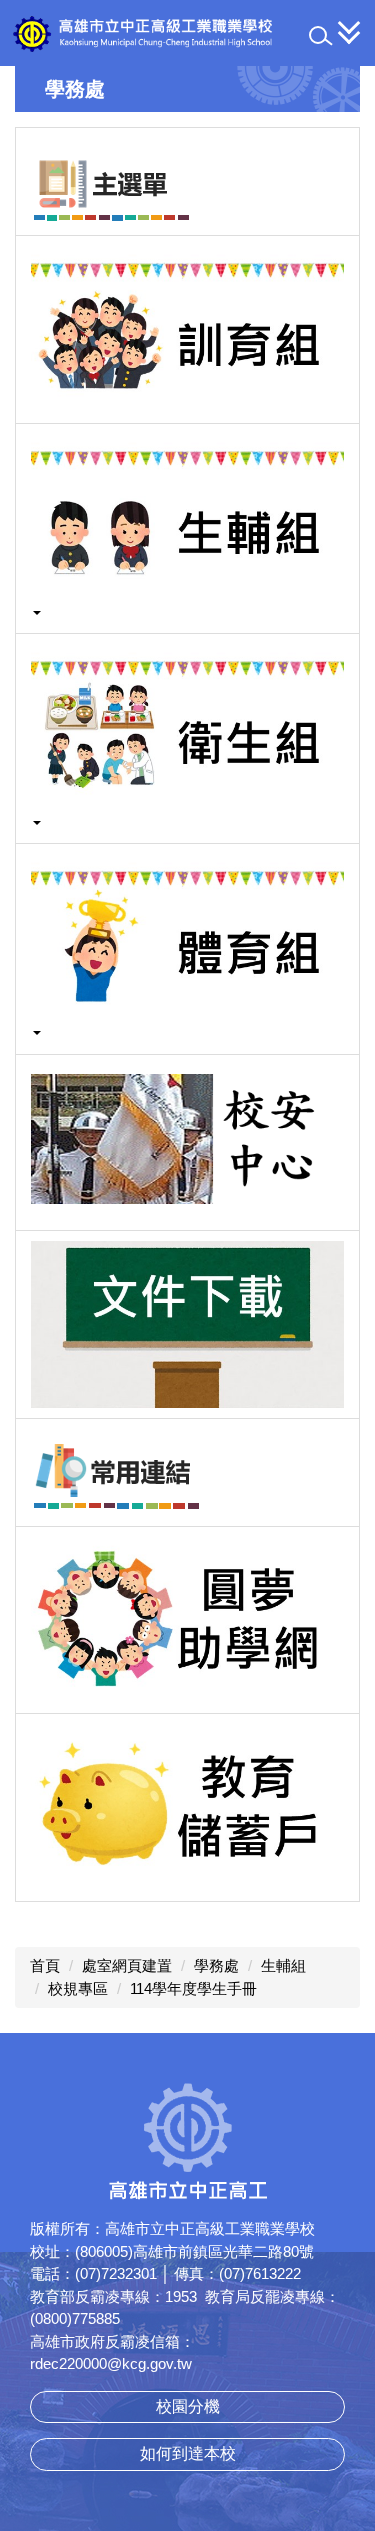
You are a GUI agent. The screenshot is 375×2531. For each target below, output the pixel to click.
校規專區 (78, 1988)
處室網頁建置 (127, 1965)
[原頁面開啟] (187, 181)
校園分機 (188, 2406)
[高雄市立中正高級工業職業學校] (187, 33)
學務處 (216, 1965)
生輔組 (283, 1965)
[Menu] (350, 32)
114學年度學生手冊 (193, 1988)
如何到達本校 (188, 2453)
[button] (321, 36)
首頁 (45, 1965)
